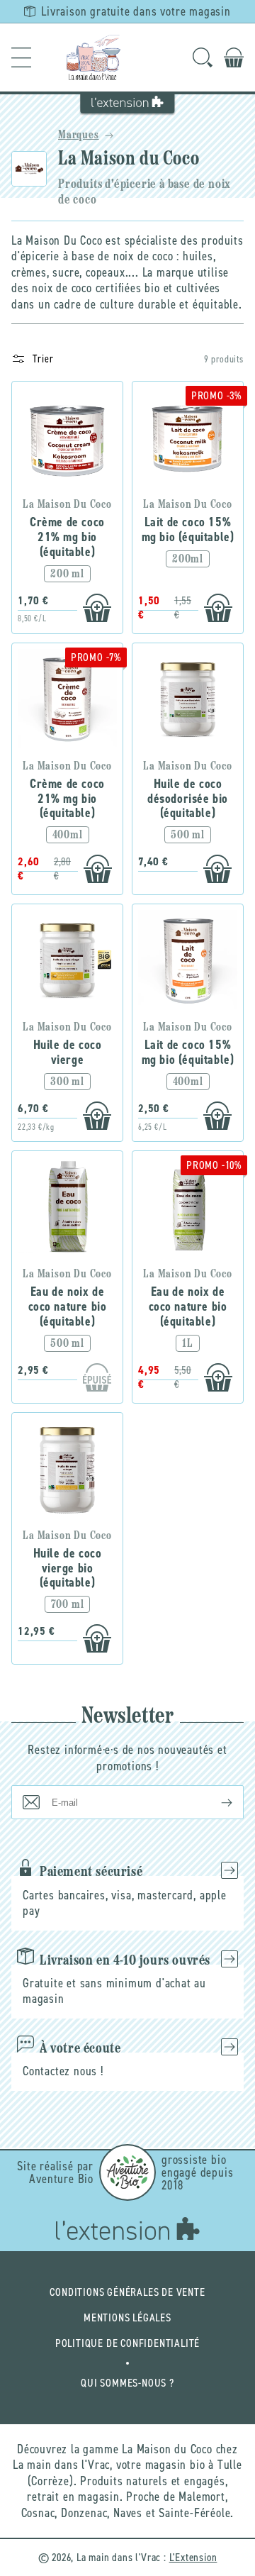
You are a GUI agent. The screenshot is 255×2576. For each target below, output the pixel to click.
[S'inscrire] (215, 1802)
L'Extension (193, 2557)
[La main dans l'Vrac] (93, 57)
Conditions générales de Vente (127, 2292)
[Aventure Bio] (127, 2172)
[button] (21, 57)
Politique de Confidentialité (127, 2343)
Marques (79, 135)
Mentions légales (127, 2317)
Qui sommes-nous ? (127, 2383)
